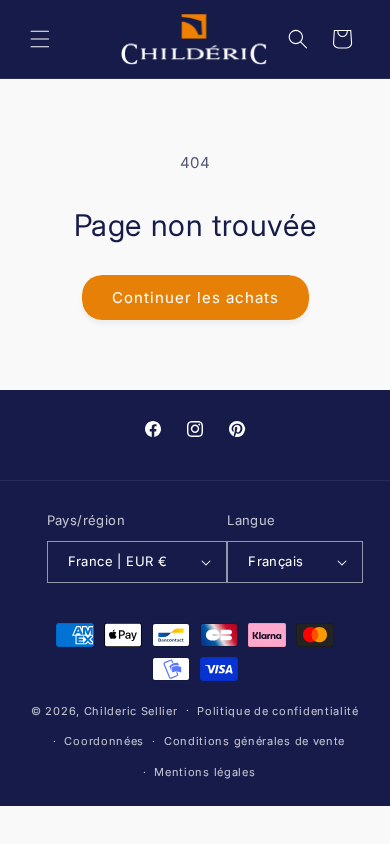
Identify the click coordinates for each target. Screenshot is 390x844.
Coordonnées (104, 741)
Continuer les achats (195, 297)
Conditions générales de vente (254, 741)
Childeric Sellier (131, 710)
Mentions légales (204, 772)
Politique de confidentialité (278, 711)
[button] (40, 39)
